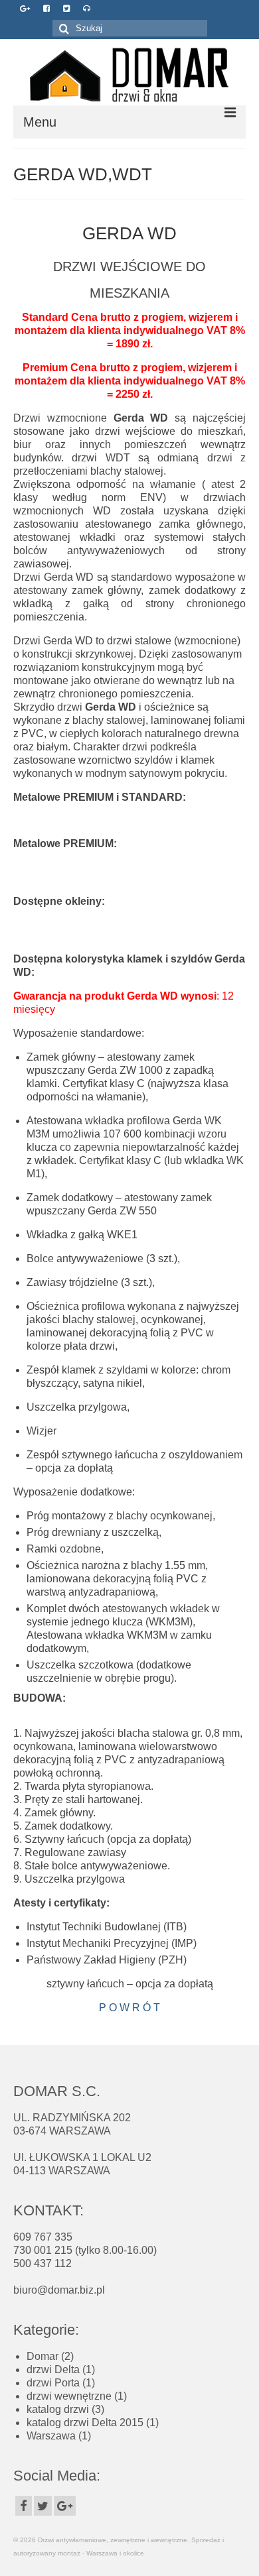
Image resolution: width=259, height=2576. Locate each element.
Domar (43, 2356)
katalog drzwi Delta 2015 (85, 2423)
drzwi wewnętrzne (69, 2396)
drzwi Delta (53, 2370)
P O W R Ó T (129, 2008)
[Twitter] (43, 2506)
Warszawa (51, 2436)
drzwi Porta (53, 2383)
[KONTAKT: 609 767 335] (87, 9)
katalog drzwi (58, 2409)
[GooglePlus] (65, 2506)
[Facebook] (24, 2506)
